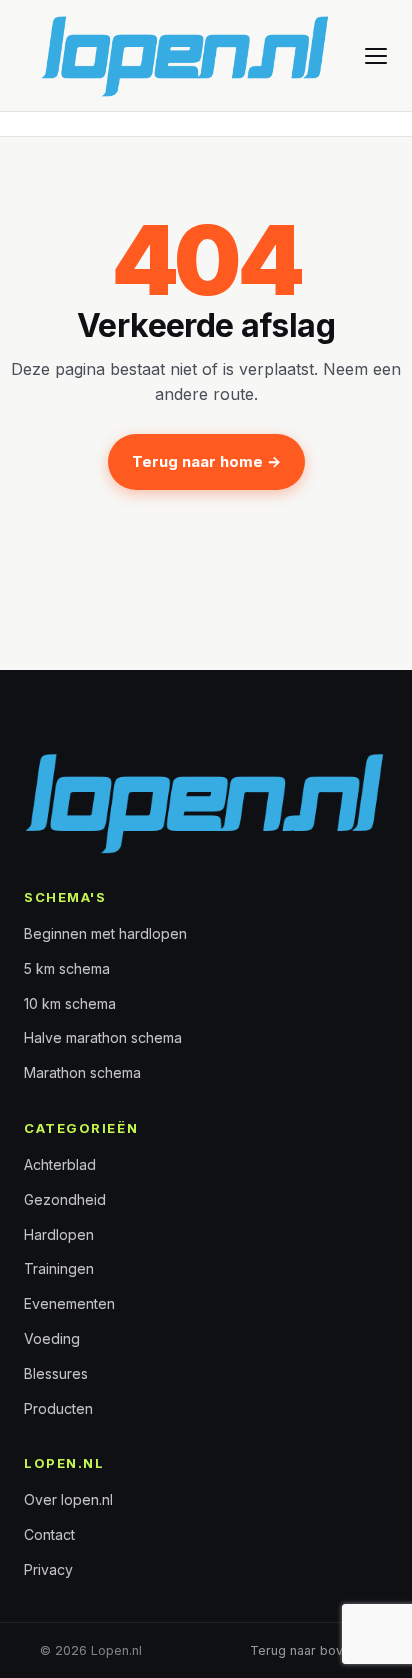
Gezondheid (65, 1199)
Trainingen (59, 1268)
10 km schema (70, 1003)
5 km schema (67, 968)
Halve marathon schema (103, 1037)
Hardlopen (59, 1234)
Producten (58, 1408)
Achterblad (60, 1164)
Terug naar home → (206, 461)
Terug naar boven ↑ (311, 1650)
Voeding (52, 1338)
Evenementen (69, 1303)
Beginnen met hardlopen (105, 933)
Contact (49, 1534)
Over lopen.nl (68, 1499)
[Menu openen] (376, 56)
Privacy (48, 1569)
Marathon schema (82, 1072)
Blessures (56, 1373)
